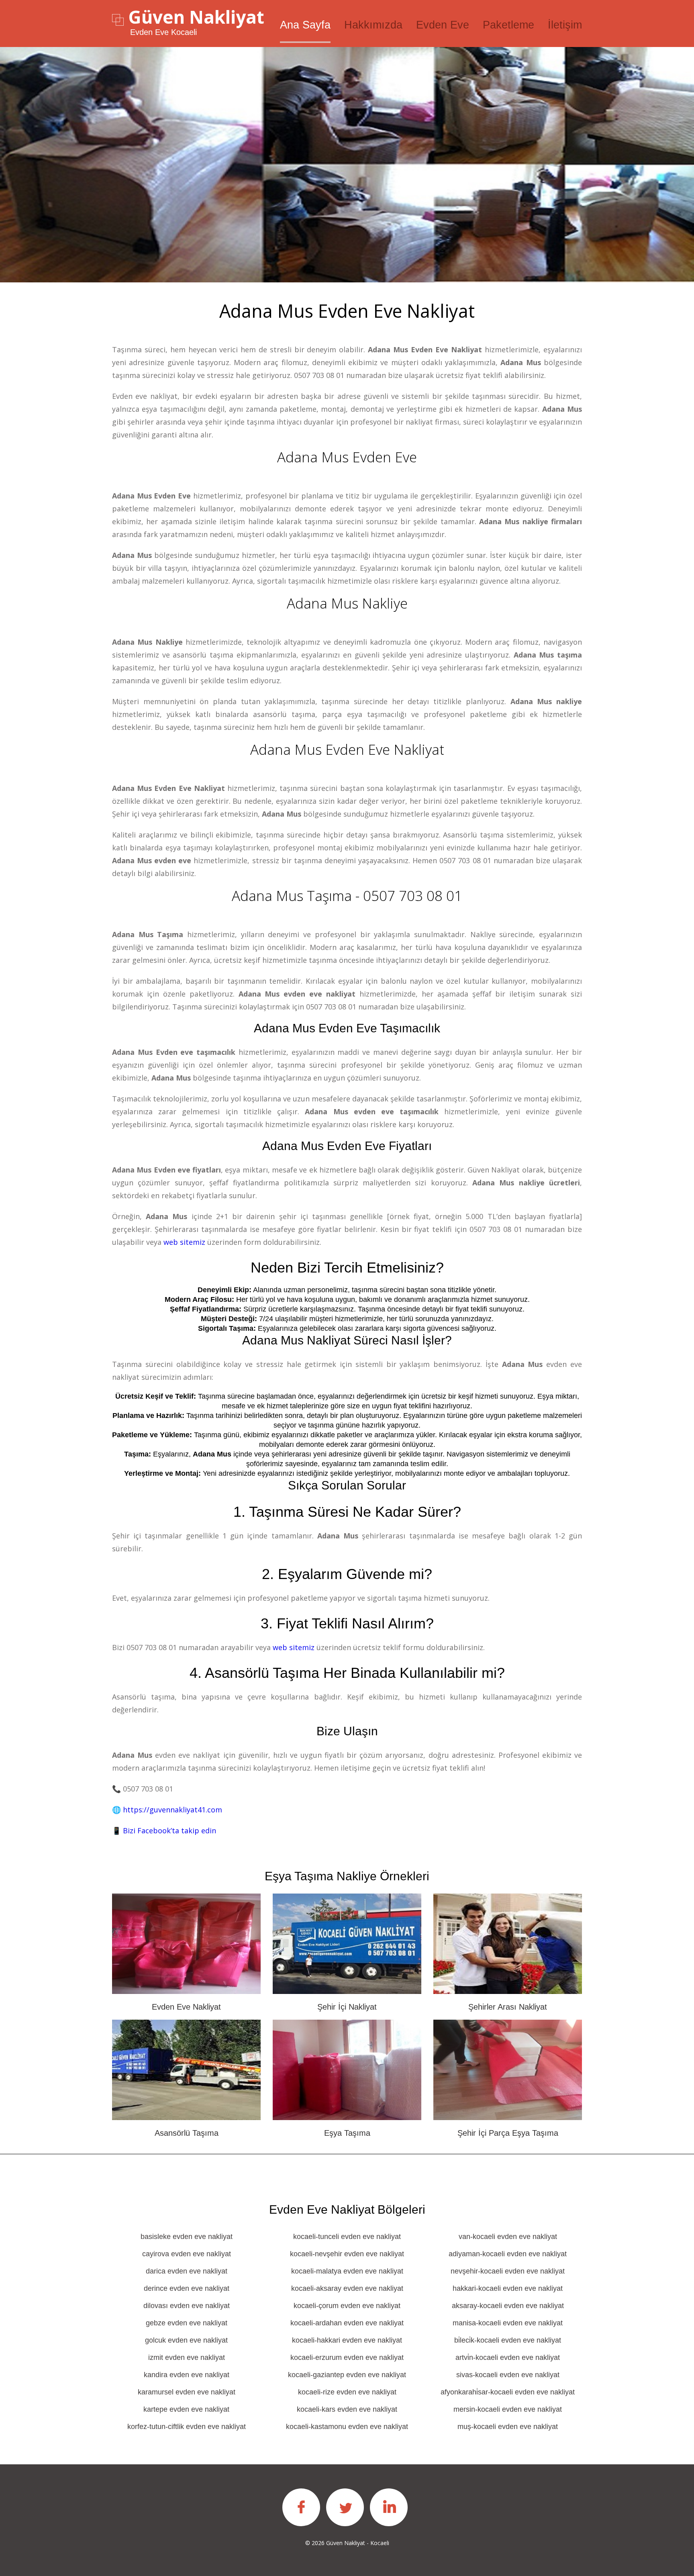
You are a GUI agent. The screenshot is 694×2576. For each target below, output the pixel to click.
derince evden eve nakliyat (187, 2288)
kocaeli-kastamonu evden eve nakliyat (347, 2427)
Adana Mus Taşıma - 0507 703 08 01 (347, 896)
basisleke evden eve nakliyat (187, 2237)
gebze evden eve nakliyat (187, 2323)
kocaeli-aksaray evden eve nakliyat (347, 2288)
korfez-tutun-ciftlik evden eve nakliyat (187, 2427)
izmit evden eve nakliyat (187, 2357)
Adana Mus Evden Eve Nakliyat (347, 749)
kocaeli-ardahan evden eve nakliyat (347, 2323)
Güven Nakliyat (196, 17)
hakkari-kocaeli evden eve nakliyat (508, 2288)
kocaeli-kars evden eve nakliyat (347, 2409)
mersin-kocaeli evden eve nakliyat (508, 2409)
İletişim (565, 25)
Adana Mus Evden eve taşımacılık (347, 1028)
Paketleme (508, 25)
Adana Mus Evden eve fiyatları (347, 1146)
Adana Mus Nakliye (347, 603)
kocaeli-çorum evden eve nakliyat (347, 2306)
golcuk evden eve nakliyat (186, 2340)
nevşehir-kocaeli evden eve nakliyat (508, 2271)
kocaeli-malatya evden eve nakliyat (347, 2271)
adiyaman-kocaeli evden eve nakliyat (508, 2254)
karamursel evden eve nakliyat (187, 2392)
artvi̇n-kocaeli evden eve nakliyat (508, 2357)
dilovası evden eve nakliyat (187, 2306)
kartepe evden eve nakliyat (186, 2409)
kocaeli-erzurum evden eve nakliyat (347, 2357)
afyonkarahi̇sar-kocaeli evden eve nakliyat (508, 2392)
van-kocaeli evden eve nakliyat (508, 2237)
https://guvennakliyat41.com (172, 1810)
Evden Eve (443, 25)
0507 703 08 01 (319, 375)
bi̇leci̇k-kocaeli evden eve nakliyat (508, 2340)
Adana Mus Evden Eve (347, 457)
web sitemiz (184, 1242)
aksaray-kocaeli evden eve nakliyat (508, 2306)
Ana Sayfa (305, 25)
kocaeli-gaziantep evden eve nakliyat (347, 2375)
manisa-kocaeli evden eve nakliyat (508, 2323)
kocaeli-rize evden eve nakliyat (347, 2392)
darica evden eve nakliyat (187, 2271)
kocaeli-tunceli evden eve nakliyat (347, 2237)
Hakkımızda (373, 25)
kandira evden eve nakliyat (187, 2375)
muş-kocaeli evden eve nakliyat (508, 2427)
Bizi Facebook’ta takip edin (169, 1830)
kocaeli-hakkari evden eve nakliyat (347, 2340)
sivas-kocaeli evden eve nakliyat (508, 2375)
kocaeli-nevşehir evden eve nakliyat (347, 2254)
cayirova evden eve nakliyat (187, 2254)
